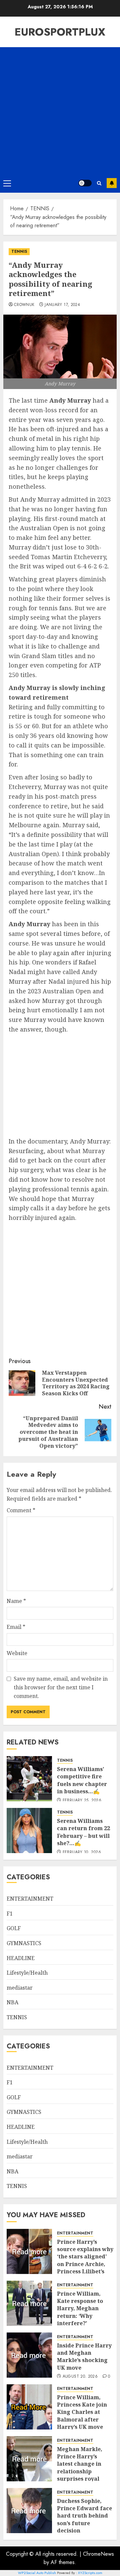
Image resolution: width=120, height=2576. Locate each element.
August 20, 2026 (80, 2377)
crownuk (24, 305)
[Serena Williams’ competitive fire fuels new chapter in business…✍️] (29, 1779)
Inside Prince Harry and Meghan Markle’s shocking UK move (84, 2357)
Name (16, 1601)
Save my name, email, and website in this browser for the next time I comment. (61, 1687)
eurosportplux (60, 32)
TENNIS (19, 251)
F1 (10, 1914)
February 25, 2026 (82, 1801)
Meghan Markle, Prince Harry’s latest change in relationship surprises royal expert (80, 2468)
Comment (21, 1510)
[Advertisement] (60, 110)
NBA (12, 2002)
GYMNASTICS (24, 1943)
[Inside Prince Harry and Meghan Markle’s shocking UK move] (29, 2355)
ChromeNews (98, 2554)
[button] (7, 183)
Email (16, 1627)
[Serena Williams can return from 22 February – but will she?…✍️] (29, 1831)
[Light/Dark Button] (85, 183)
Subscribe (112, 183)
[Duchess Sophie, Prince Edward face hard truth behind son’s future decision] (29, 2511)
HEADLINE (21, 1958)
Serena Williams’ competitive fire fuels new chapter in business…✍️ (82, 1780)
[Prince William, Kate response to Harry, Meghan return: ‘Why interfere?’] (29, 2303)
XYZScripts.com (90, 2573)
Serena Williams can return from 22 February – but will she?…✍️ (83, 1832)
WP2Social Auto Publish (37, 2573)
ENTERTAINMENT (30, 1899)
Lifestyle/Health (27, 1973)
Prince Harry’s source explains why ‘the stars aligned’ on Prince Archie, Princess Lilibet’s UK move (85, 2260)
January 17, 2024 (62, 305)
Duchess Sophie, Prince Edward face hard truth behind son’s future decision (84, 2516)
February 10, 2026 (82, 1852)
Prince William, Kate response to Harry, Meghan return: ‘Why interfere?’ (80, 2309)
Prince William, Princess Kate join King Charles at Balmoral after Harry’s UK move (82, 2412)
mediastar (20, 1988)
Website (17, 1653)
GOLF (14, 1928)
